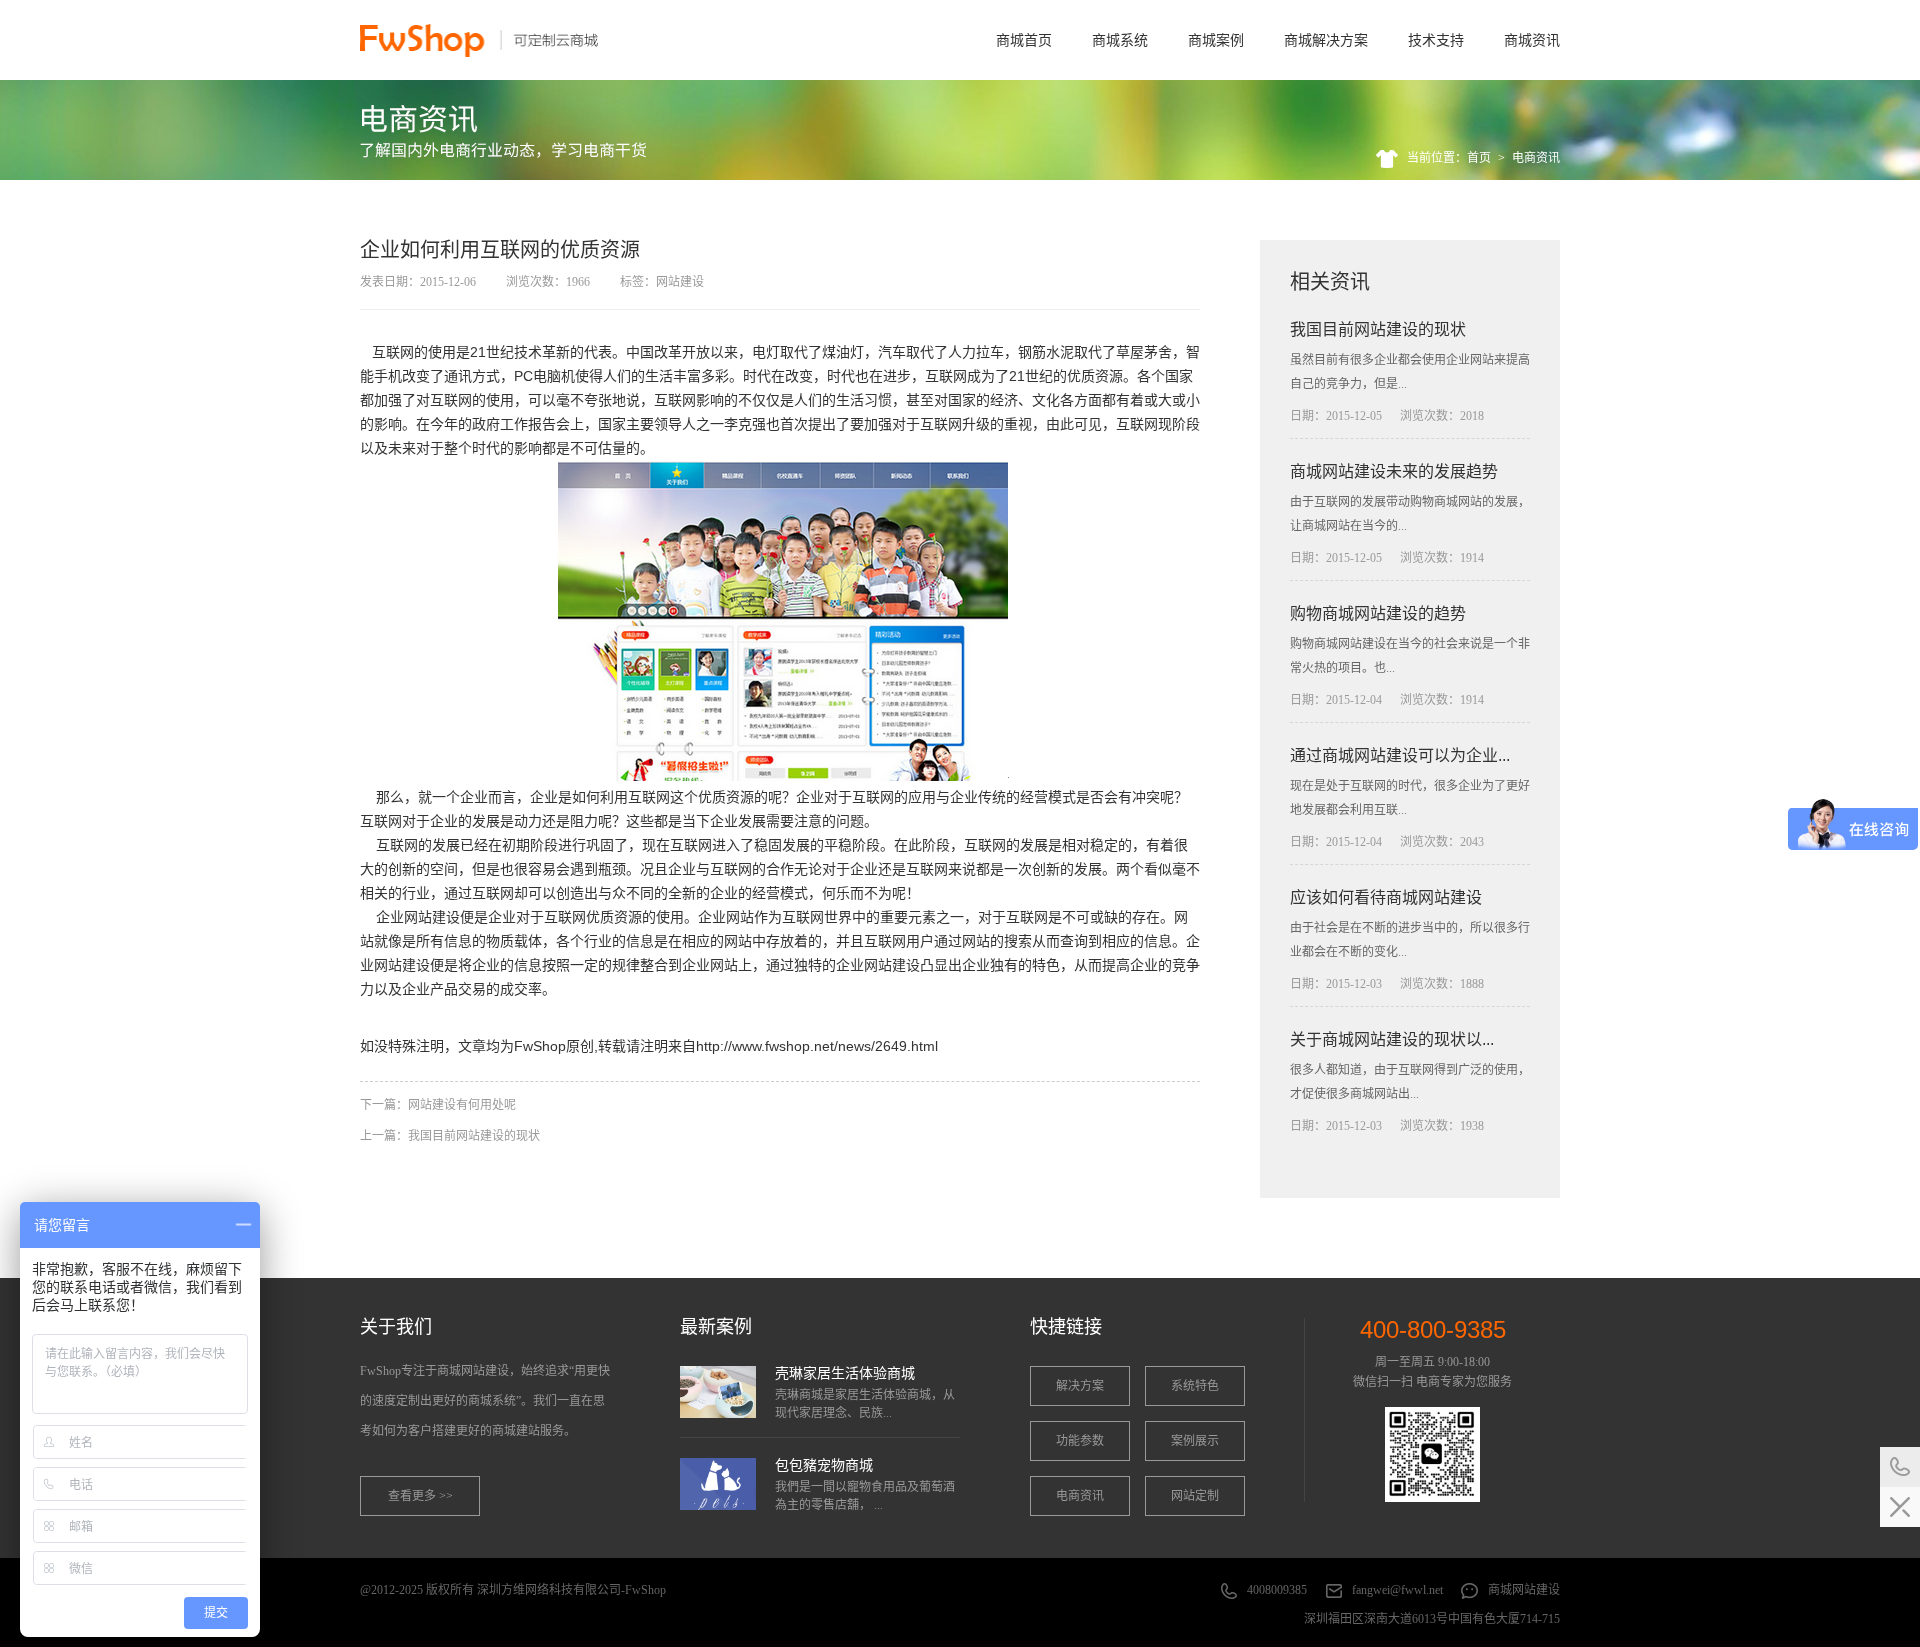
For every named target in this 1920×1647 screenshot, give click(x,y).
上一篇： (450, 1136)
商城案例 (1216, 40)
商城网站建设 (1524, 1590)
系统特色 (1195, 1386)
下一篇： (438, 1105)
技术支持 (1436, 40)
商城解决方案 (1326, 40)
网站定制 (1195, 1496)
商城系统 (1120, 40)
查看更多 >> (420, 1496)
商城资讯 (1532, 40)
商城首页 (1024, 40)
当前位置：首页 (1449, 158)
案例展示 (1195, 1441)
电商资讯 (1536, 158)
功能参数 (1080, 1441)
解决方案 (1080, 1386)
